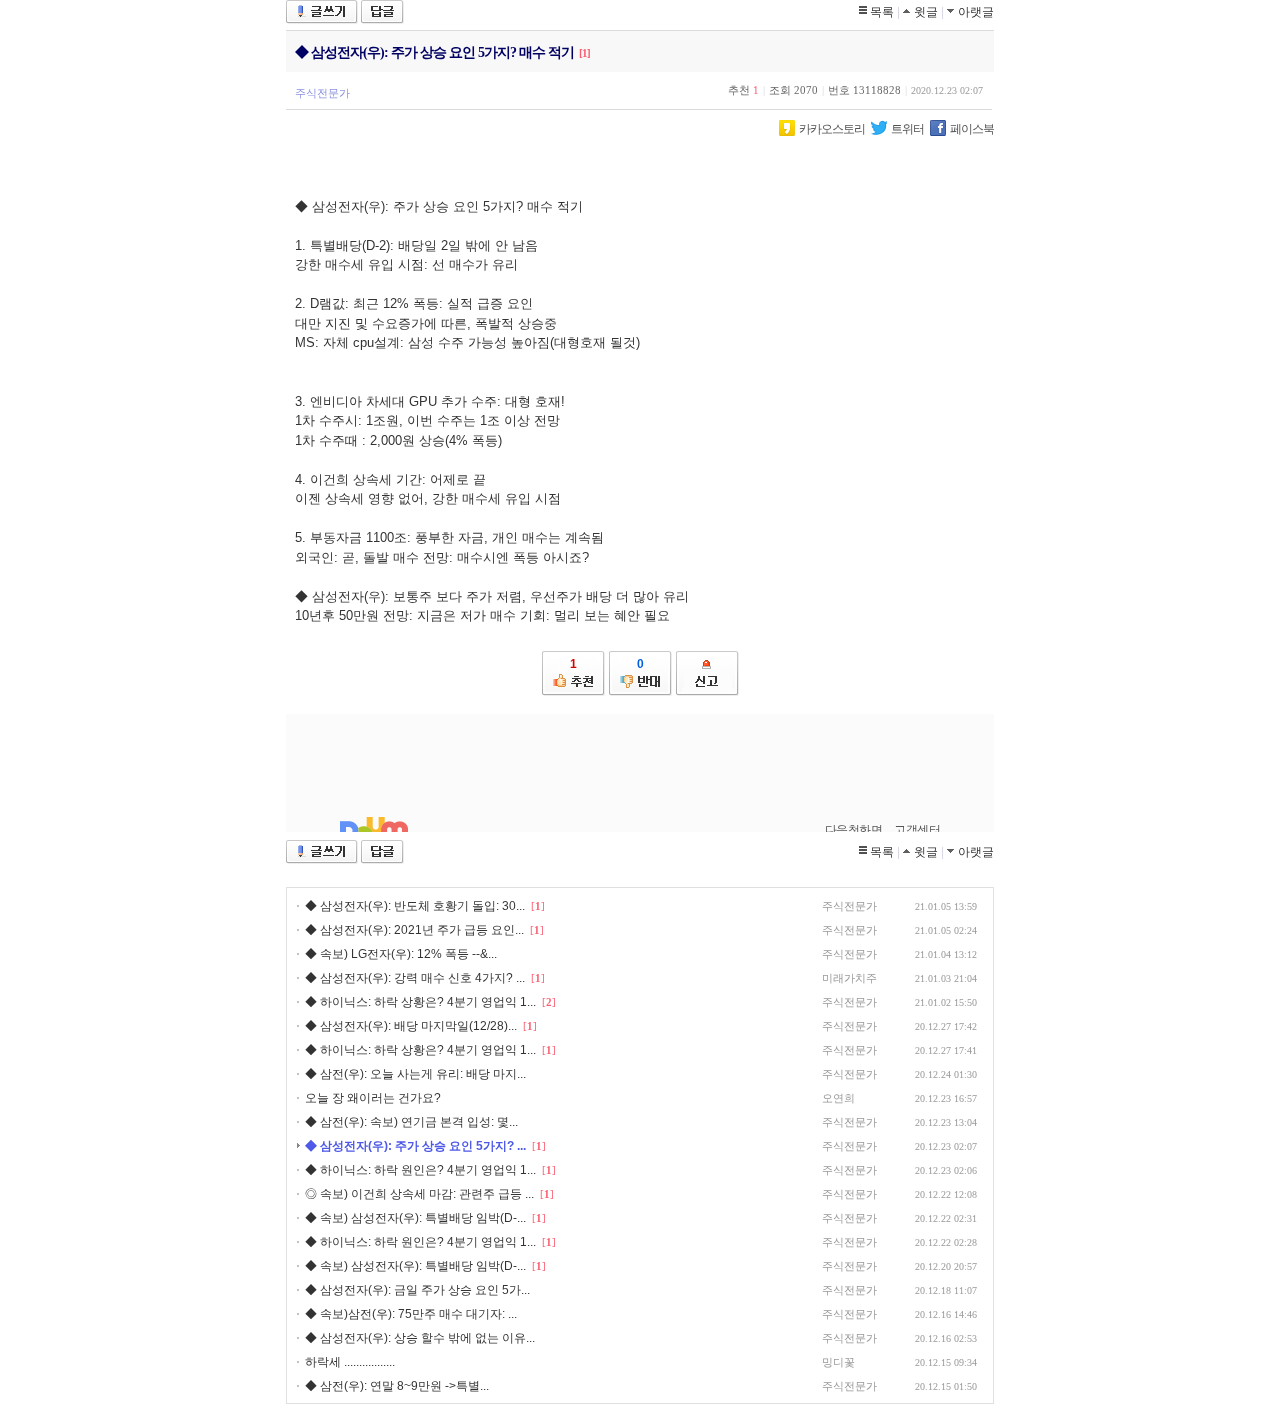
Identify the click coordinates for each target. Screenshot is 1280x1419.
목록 (882, 12)
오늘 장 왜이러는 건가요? (373, 1098)
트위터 (907, 129)
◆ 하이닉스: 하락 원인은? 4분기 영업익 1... (420, 1170)
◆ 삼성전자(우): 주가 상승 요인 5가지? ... (415, 1146)
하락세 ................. (350, 1362)
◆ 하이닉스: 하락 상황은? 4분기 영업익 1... (420, 1002)
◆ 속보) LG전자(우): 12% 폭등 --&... (401, 954)
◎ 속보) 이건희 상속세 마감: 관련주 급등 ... (419, 1194)
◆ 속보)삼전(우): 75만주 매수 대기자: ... (411, 1314)
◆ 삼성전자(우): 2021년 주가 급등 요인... (414, 930)
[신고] (707, 673)
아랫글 (976, 12)
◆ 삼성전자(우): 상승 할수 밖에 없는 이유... (420, 1338)
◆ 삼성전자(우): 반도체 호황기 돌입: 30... (415, 906)
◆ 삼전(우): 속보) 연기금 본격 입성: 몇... (411, 1122)
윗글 (926, 12)
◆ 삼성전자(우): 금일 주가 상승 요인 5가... (417, 1290)
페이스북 (972, 129)
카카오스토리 (832, 129)
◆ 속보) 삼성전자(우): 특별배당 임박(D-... (415, 1218)
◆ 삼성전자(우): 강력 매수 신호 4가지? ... (415, 978)
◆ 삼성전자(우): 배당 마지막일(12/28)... (411, 1026)
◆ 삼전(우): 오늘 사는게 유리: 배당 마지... (415, 1074)
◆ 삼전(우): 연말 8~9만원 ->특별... (397, 1386)
